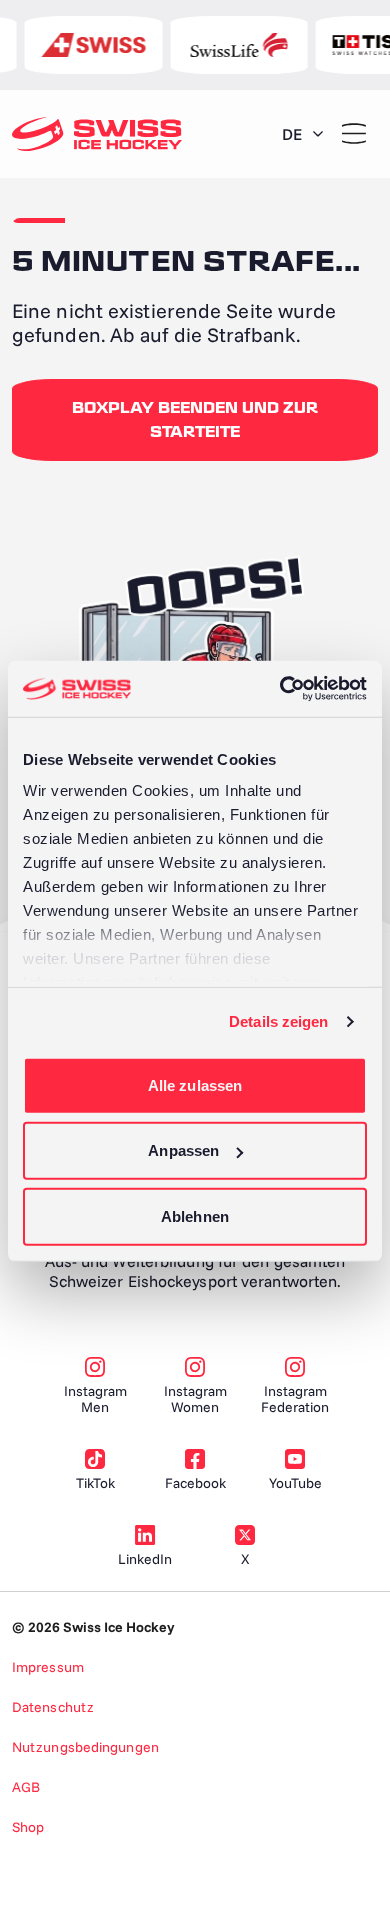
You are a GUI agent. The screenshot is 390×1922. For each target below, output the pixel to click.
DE (292, 134)
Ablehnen (195, 1215)
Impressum (48, 1667)
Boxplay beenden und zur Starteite (195, 420)
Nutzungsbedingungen (85, 1747)
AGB (26, 1787)
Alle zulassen (195, 1084)
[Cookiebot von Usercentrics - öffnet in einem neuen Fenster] (280, 689)
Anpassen (183, 1150)
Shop (28, 1827)
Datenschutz (53, 1707)
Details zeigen (278, 1021)
